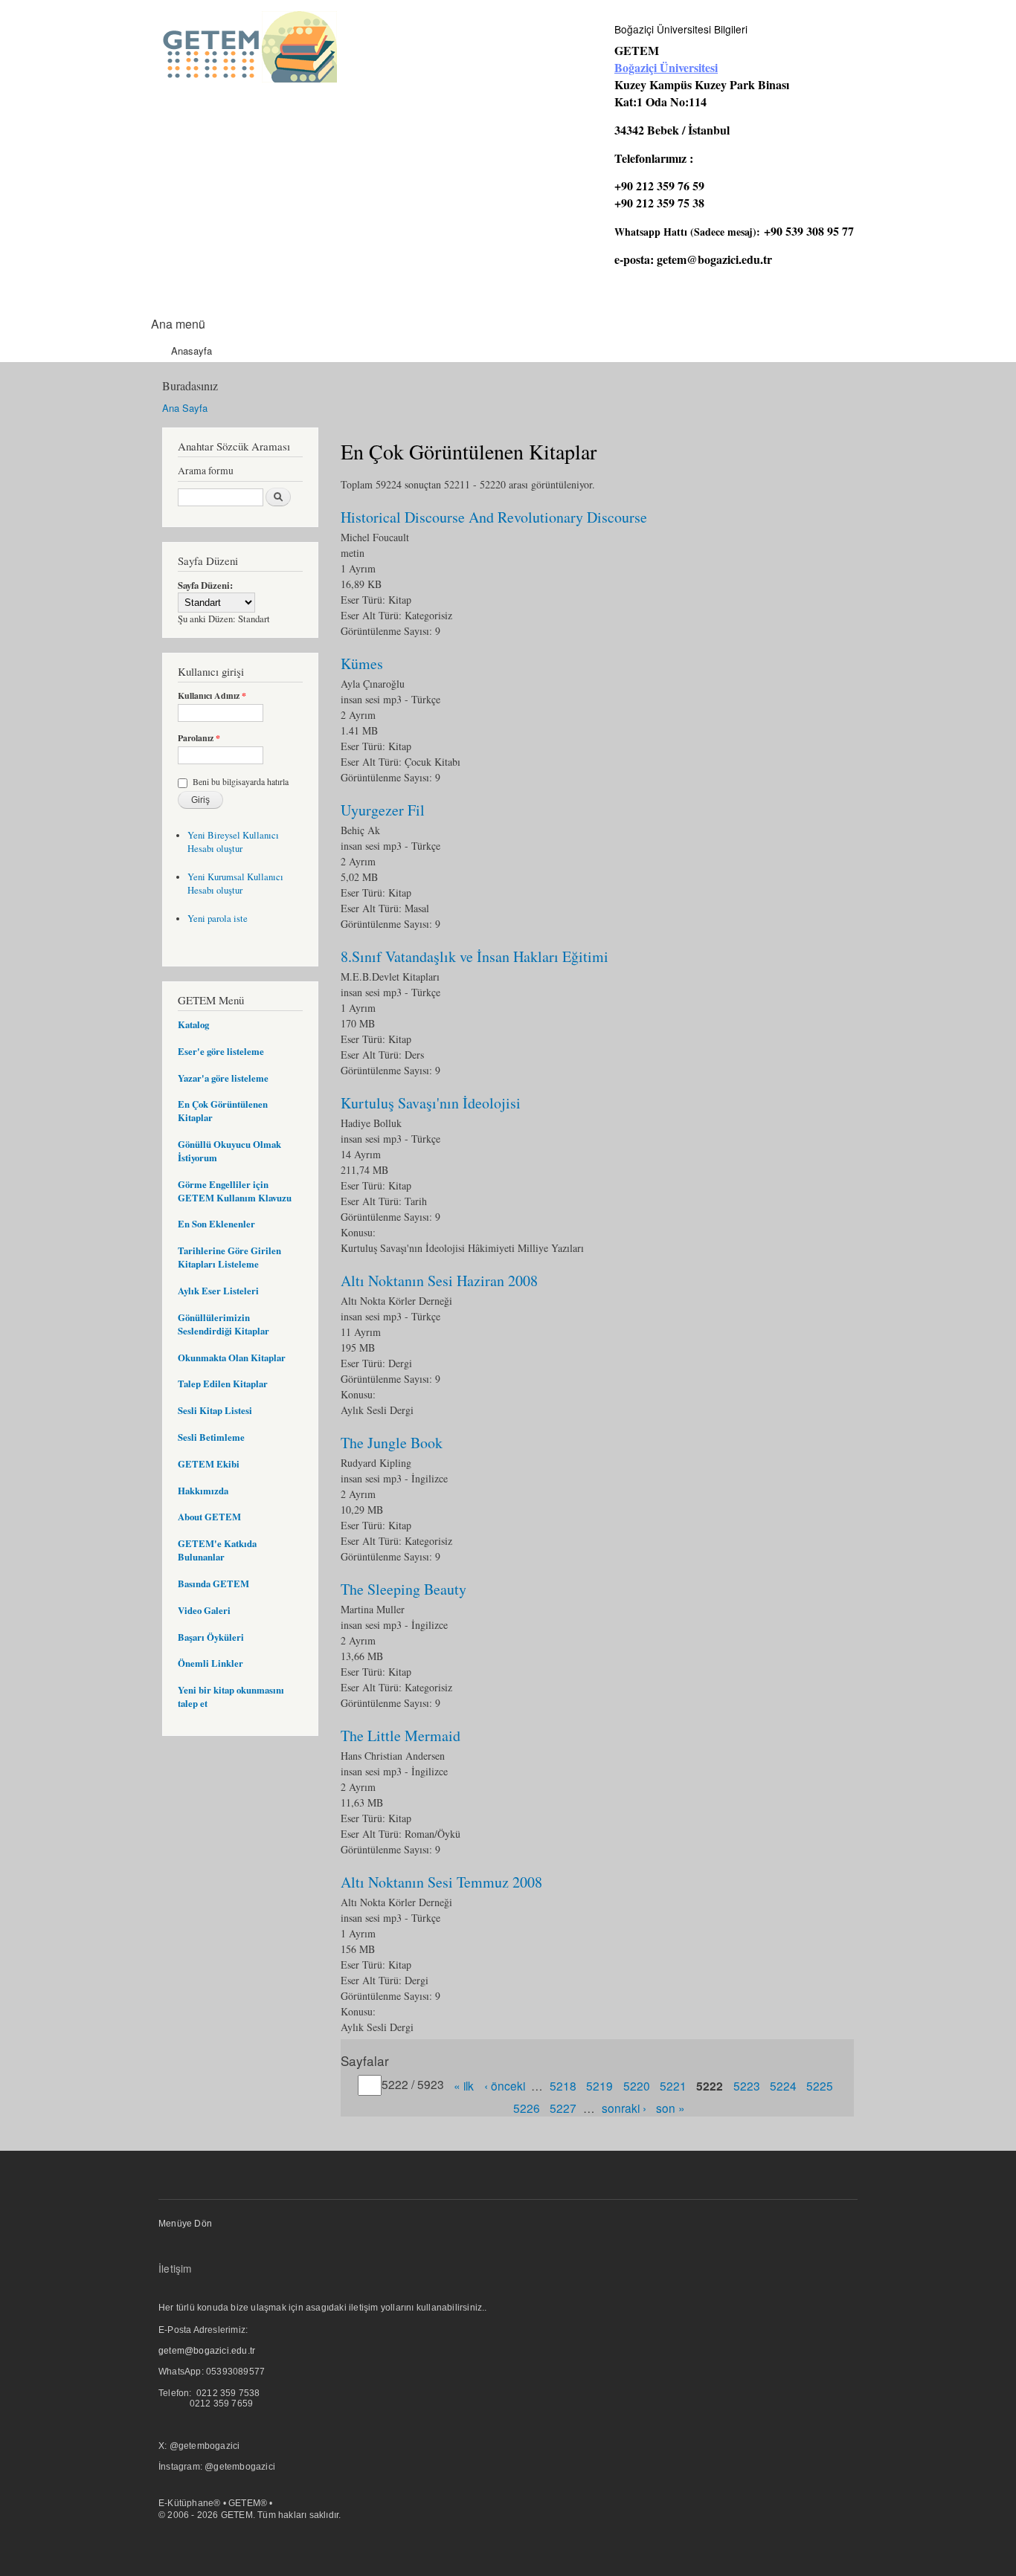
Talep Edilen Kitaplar (223, 1384)
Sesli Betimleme (211, 1437)
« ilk (464, 2085)
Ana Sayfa (185, 408)
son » (671, 2107)
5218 (563, 2085)
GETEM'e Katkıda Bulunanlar (217, 1550)
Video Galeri (204, 1610)
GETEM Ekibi (209, 1464)
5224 (783, 2085)
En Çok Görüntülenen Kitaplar (223, 1111)
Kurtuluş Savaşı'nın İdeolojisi (431, 1103)
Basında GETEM (213, 1584)
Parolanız (199, 738)
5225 (820, 2085)
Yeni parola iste (218, 919)
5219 (599, 2085)
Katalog (193, 1024)
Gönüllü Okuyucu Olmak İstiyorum (229, 1151)
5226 (527, 2107)
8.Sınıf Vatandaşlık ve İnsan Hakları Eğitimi (475, 956)
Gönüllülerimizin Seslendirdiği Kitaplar (224, 1324)
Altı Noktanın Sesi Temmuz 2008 (441, 1882)
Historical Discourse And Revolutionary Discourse (494, 517)
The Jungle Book (392, 1443)
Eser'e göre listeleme (221, 1051)
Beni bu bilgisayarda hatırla (241, 781)
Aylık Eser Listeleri (218, 1291)
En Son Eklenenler (216, 1224)
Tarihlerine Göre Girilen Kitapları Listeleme (229, 1257)
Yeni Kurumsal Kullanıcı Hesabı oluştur (235, 884)
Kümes (362, 664)
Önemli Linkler (210, 1663)
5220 (637, 2085)
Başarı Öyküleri (211, 1637)
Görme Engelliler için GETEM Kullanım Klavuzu (235, 1191)
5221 (673, 2085)
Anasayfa (192, 351)
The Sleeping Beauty (403, 1589)
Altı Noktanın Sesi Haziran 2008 (439, 1281)
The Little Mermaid (401, 1736)
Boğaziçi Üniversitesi (666, 67)
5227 (563, 2107)
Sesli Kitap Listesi (215, 1410)
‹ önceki (505, 2085)
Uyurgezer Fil (383, 810)
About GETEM (209, 1517)
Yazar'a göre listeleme (223, 1078)
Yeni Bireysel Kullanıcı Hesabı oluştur (233, 842)
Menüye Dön (185, 2224)
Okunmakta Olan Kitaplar (232, 1358)
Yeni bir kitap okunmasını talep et (231, 1697)
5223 (747, 2085)
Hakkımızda (203, 1491)
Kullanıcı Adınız (212, 696)
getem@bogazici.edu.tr (714, 259)
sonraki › (624, 2107)
